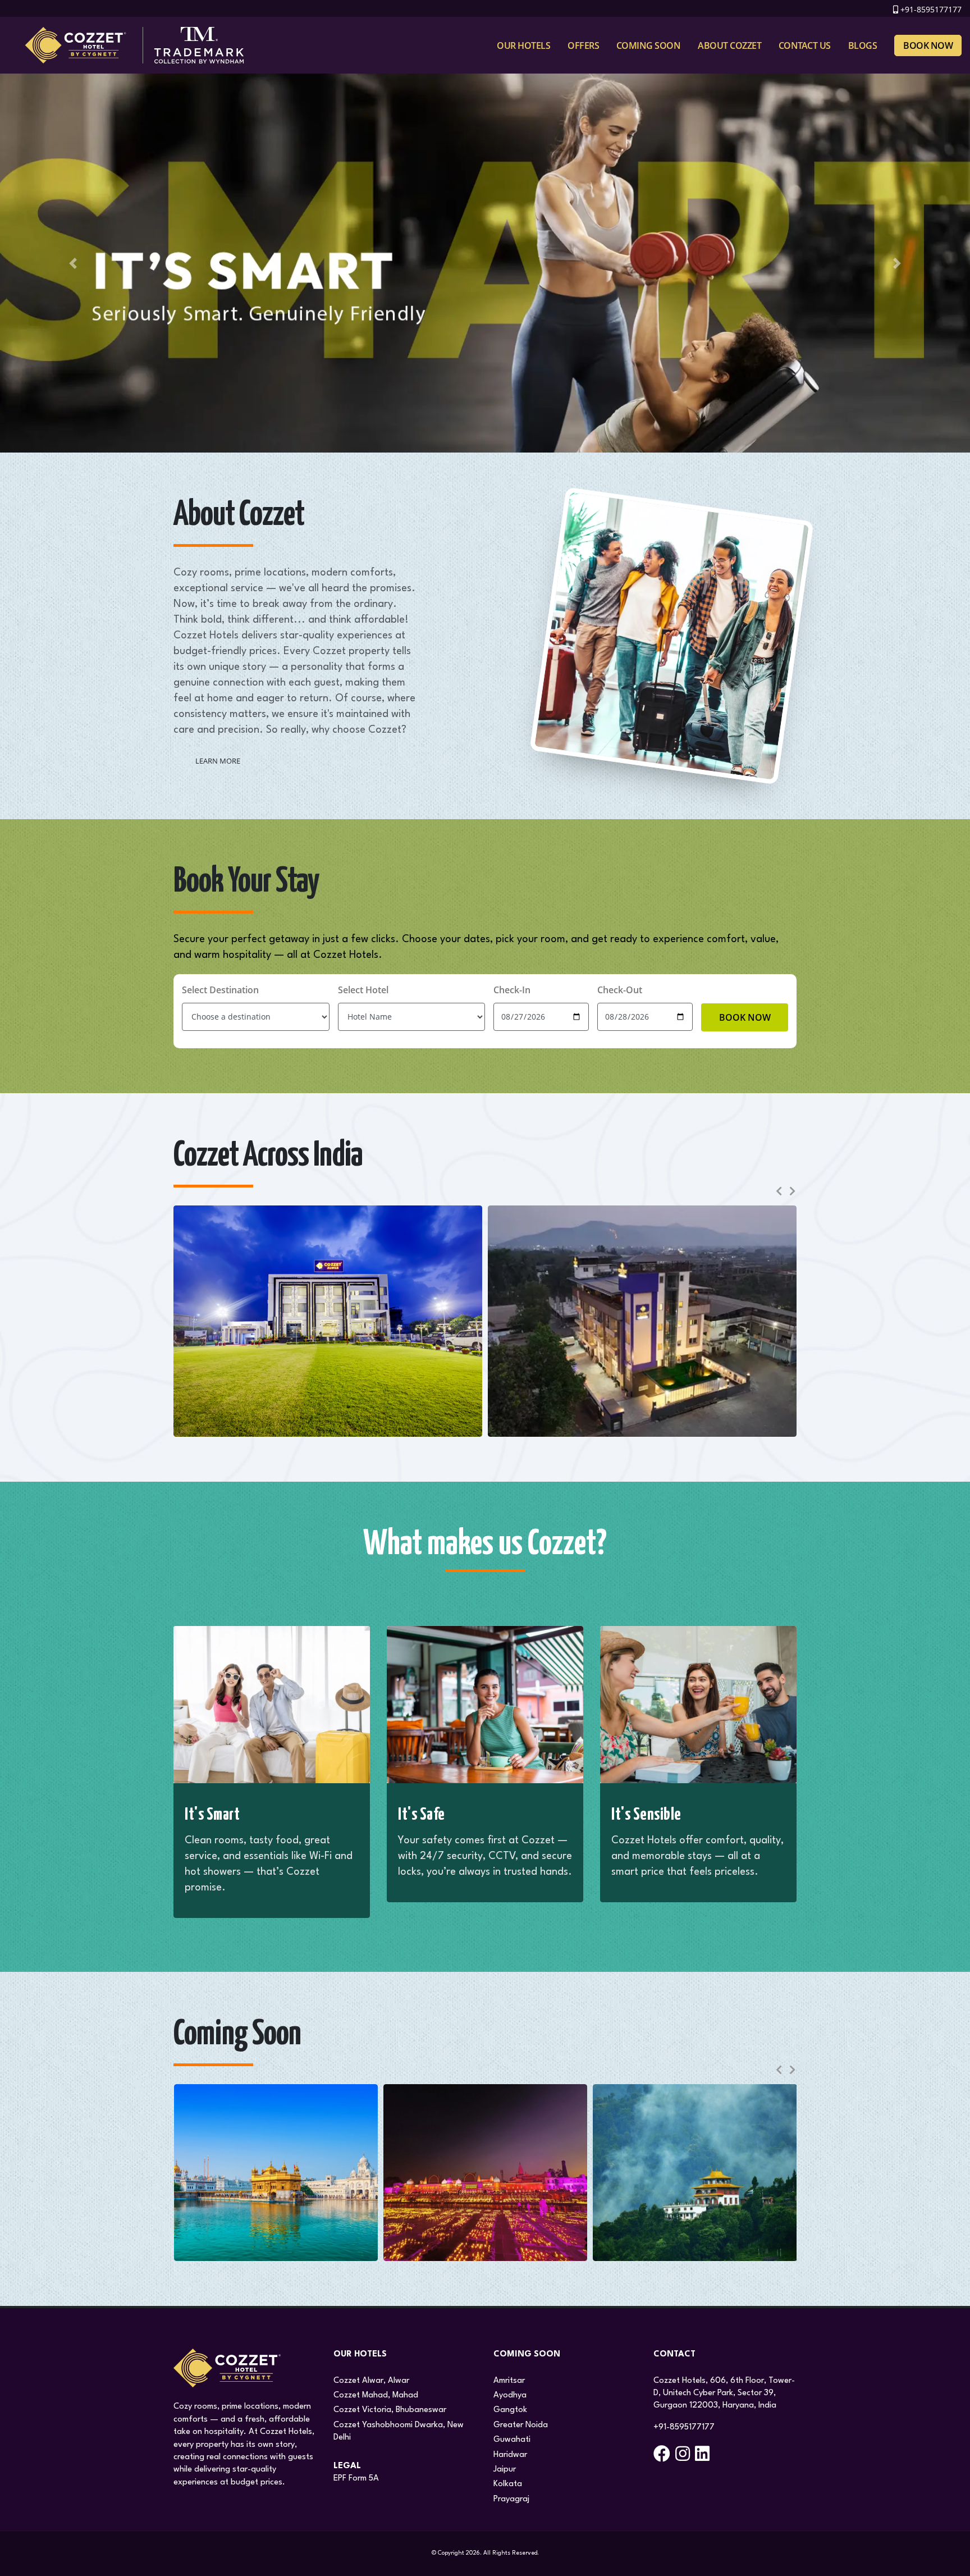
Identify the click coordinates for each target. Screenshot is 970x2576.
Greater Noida (521, 2425)
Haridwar (510, 2455)
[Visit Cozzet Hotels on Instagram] (684, 2458)
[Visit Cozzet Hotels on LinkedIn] (704, 2458)
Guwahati (512, 2440)
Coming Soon (649, 45)
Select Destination (220, 990)
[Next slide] (791, 1191)
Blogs (863, 45)
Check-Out (620, 990)
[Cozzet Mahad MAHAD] (642, 1321)
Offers (583, 45)
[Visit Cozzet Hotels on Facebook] (663, 2458)
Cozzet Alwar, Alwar (371, 2381)
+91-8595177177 (931, 9)
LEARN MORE (218, 761)
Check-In (512, 990)
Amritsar (509, 2381)
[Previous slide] (779, 1191)
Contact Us (805, 45)
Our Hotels (523, 45)
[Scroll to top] (950, 2563)
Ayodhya (510, 2395)
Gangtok (510, 2410)
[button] (73, 263)
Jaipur (505, 2470)
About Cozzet (729, 45)
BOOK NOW (745, 1017)
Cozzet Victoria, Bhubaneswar (390, 2410)
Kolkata (508, 2484)
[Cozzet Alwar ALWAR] (328, 1321)
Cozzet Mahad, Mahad (376, 2395)
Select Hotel (363, 990)
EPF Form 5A (356, 2479)
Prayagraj (511, 2499)
